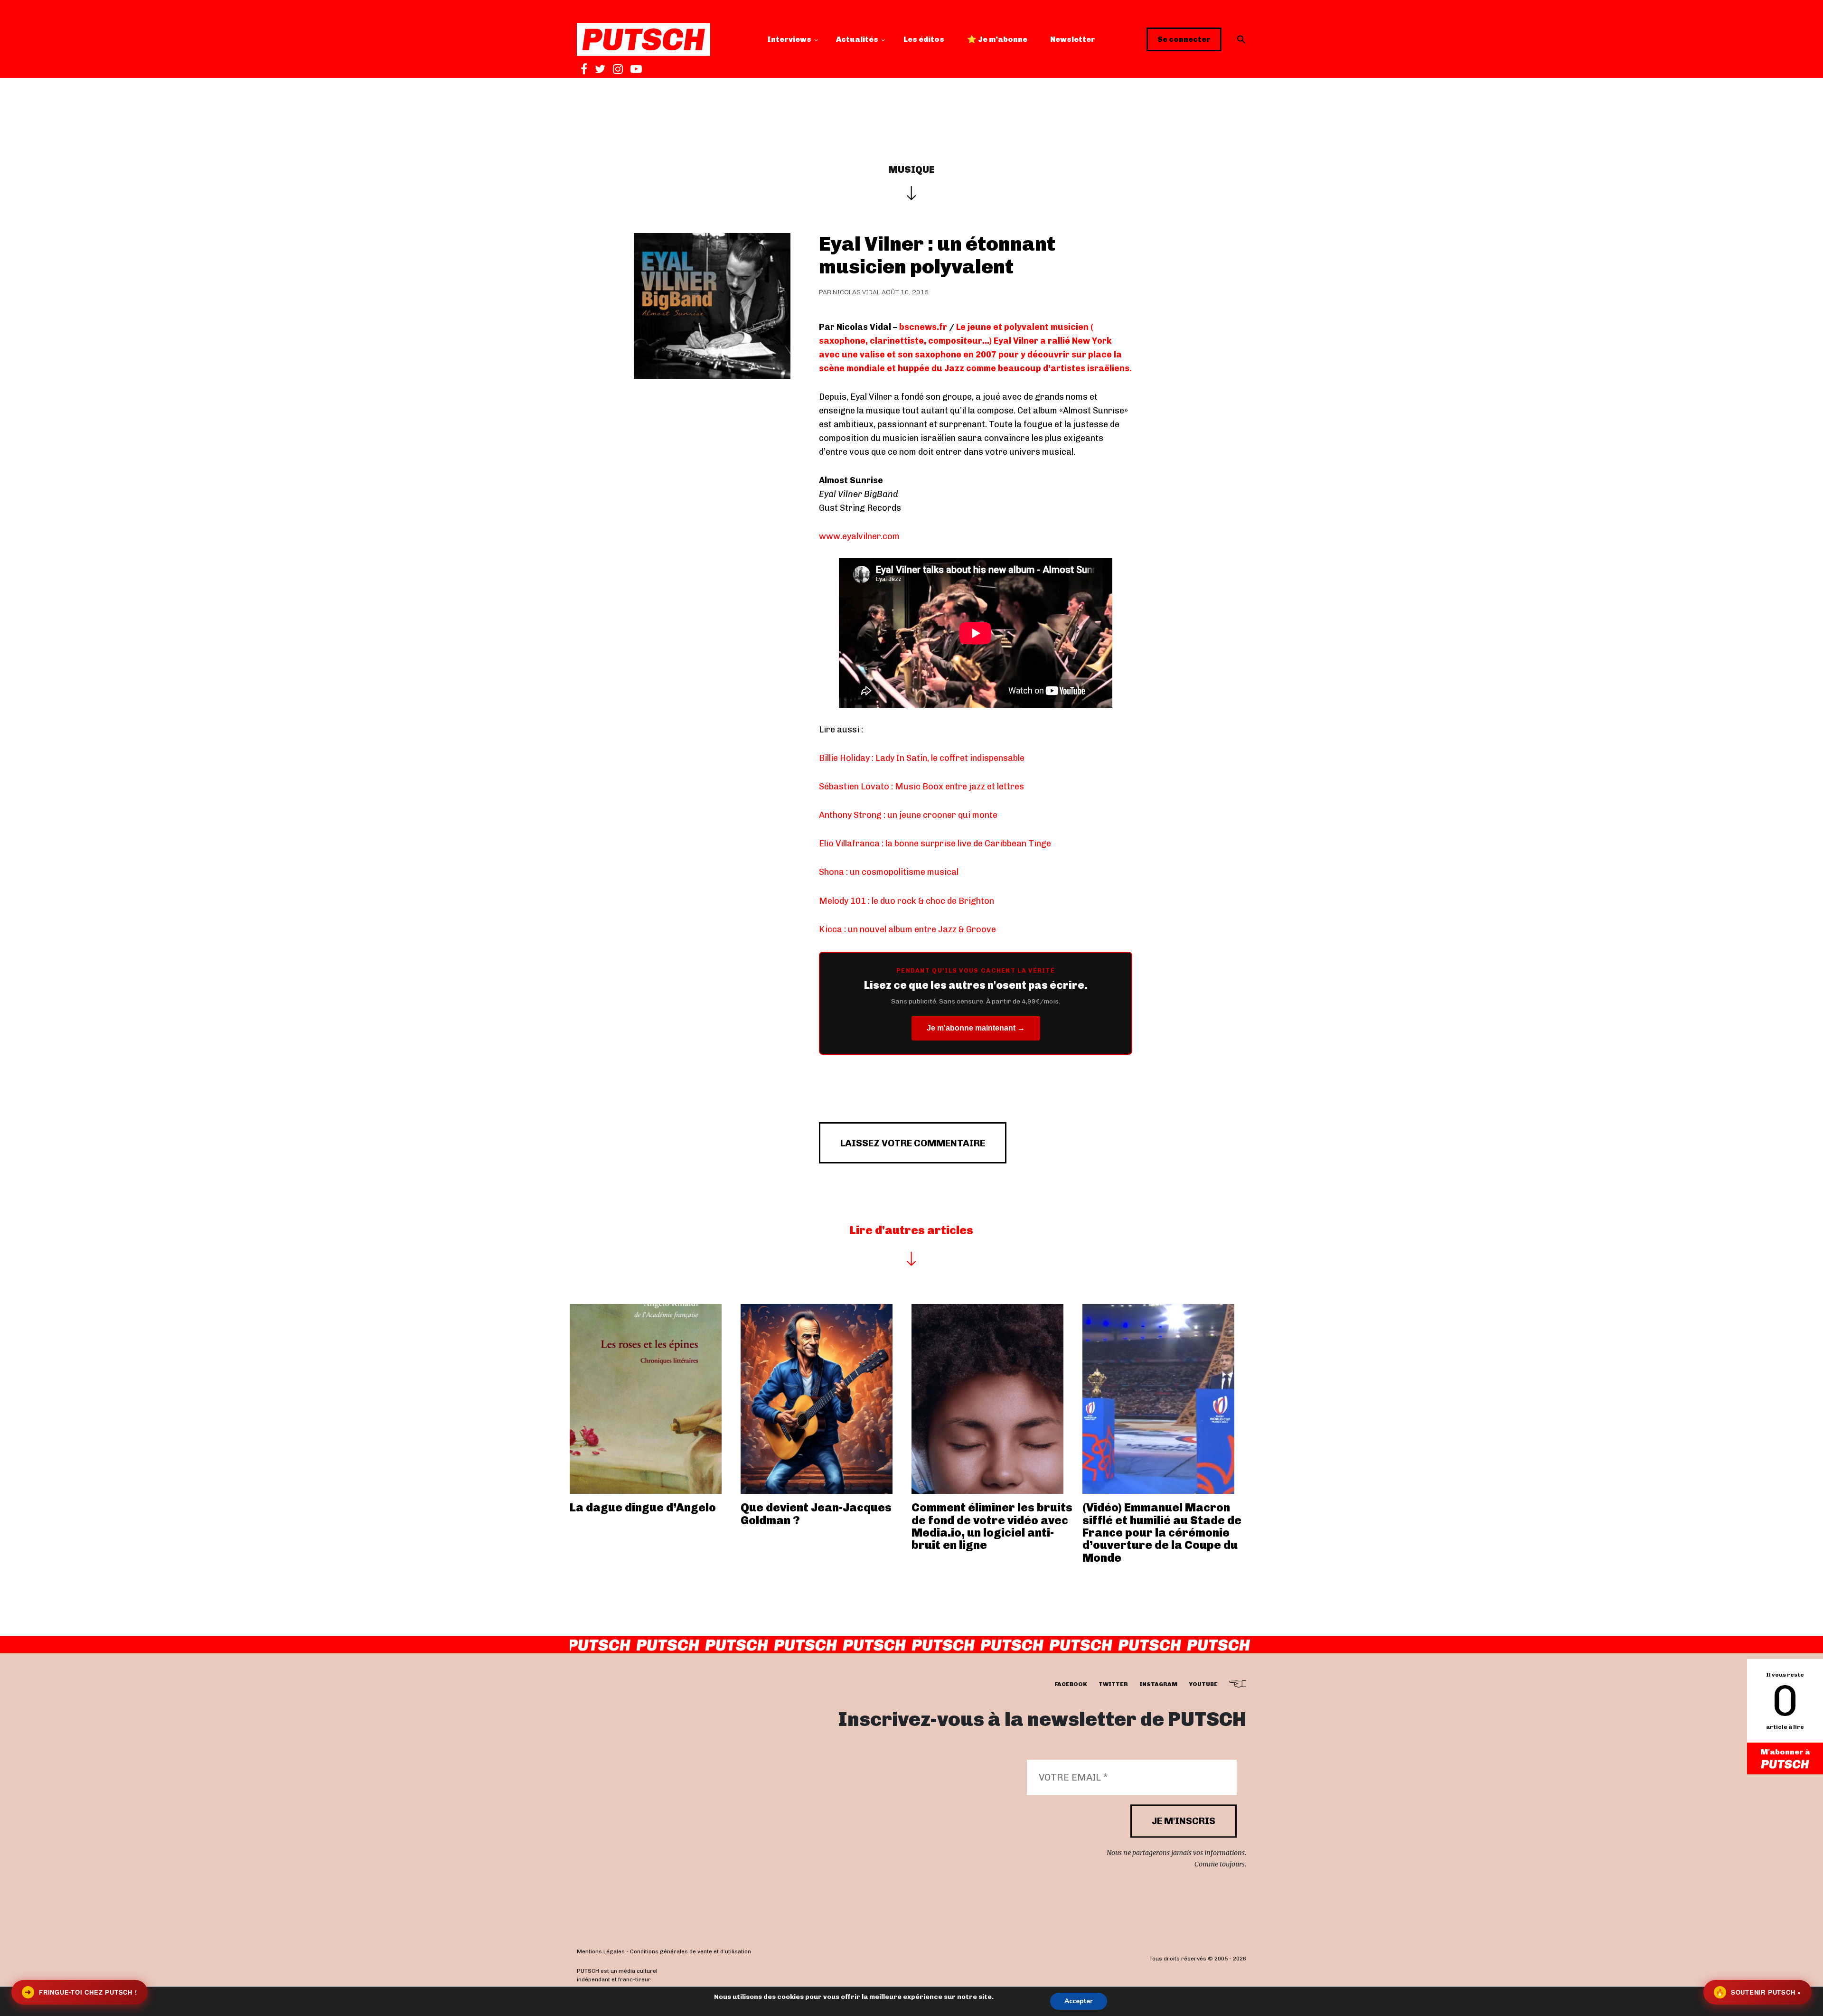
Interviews (789, 39)
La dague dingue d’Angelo (643, 1507)
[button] (1241, 39)
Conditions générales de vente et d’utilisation (691, 1952)
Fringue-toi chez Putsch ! (81, 1992)
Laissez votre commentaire (913, 1143)
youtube (1203, 1685)
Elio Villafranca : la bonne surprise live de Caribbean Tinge (935, 844)
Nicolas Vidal (856, 292)
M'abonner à (1785, 1752)
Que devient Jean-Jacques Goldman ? (816, 1514)
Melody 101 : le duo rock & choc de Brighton (907, 901)
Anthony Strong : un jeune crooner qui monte (908, 815)
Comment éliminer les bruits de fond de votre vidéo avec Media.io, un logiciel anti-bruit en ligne (992, 1526)
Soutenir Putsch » (1758, 1992)
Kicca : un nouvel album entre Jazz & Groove (907, 929)
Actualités (857, 39)
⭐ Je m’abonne (997, 39)
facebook (1071, 1685)
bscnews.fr (923, 327)
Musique (911, 169)
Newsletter (1073, 39)
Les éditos (924, 39)
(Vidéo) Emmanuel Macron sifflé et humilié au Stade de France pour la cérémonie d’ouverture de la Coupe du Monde (1162, 1533)
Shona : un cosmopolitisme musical (889, 872)
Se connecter (1184, 39)
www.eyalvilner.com (859, 536)
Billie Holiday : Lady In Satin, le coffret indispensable (922, 758)
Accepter (1079, 2001)
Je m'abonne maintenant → (976, 1028)
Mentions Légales (601, 1952)
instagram (1158, 1685)
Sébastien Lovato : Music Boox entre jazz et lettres (921, 787)
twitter (1113, 1685)
